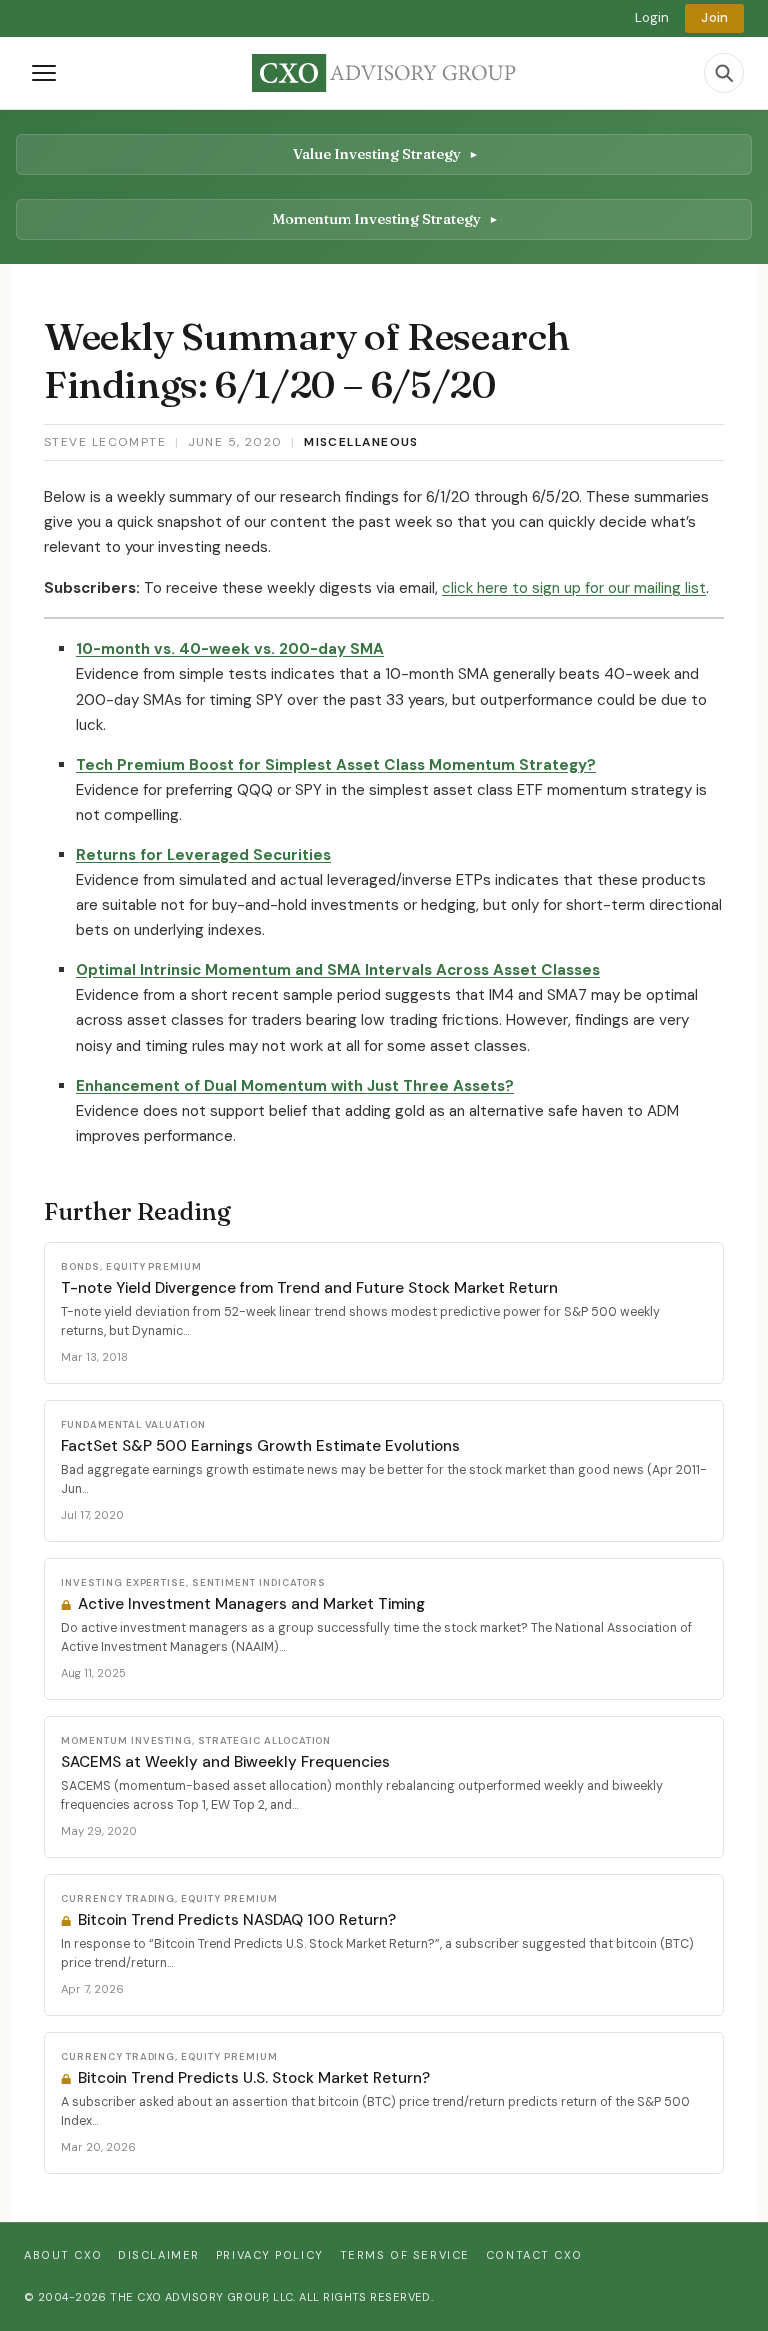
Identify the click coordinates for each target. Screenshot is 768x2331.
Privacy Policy (270, 2255)
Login (652, 17)
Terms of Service (405, 2255)
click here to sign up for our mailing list (574, 588)
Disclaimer (159, 2255)
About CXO (63, 2255)
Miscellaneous (361, 442)
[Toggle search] (724, 73)
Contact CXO (534, 2255)
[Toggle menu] (44, 73)
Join (714, 17)
